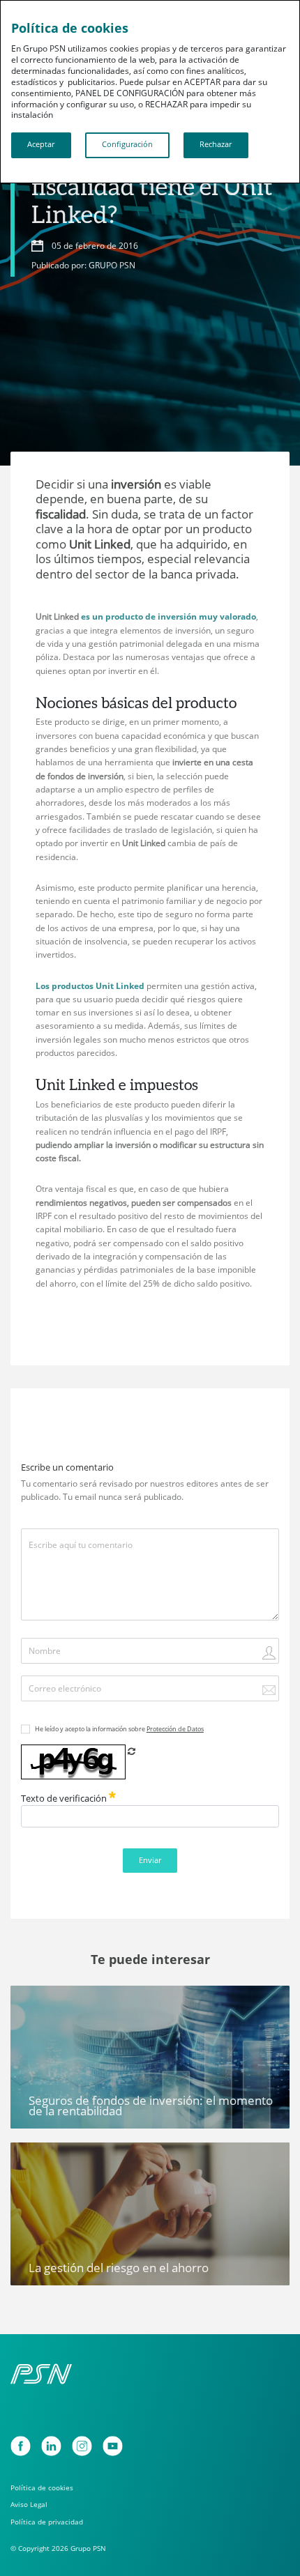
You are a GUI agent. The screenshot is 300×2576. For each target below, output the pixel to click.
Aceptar (41, 144)
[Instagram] (82, 2446)
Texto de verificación (65, 1798)
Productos (39, 2001)
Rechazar (216, 144)
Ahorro (33, 2158)
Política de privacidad (47, 2522)
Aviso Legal (29, 2504)
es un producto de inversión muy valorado (168, 616)
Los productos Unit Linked (90, 986)
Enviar (150, 1860)
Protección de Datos (175, 1729)
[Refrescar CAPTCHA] (132, 1751)
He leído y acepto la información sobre (119, 1729)
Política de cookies (42, 2487)
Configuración (127, 144)
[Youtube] (113, 2446)
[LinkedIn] (51, 2446)
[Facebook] (21, 2446)
